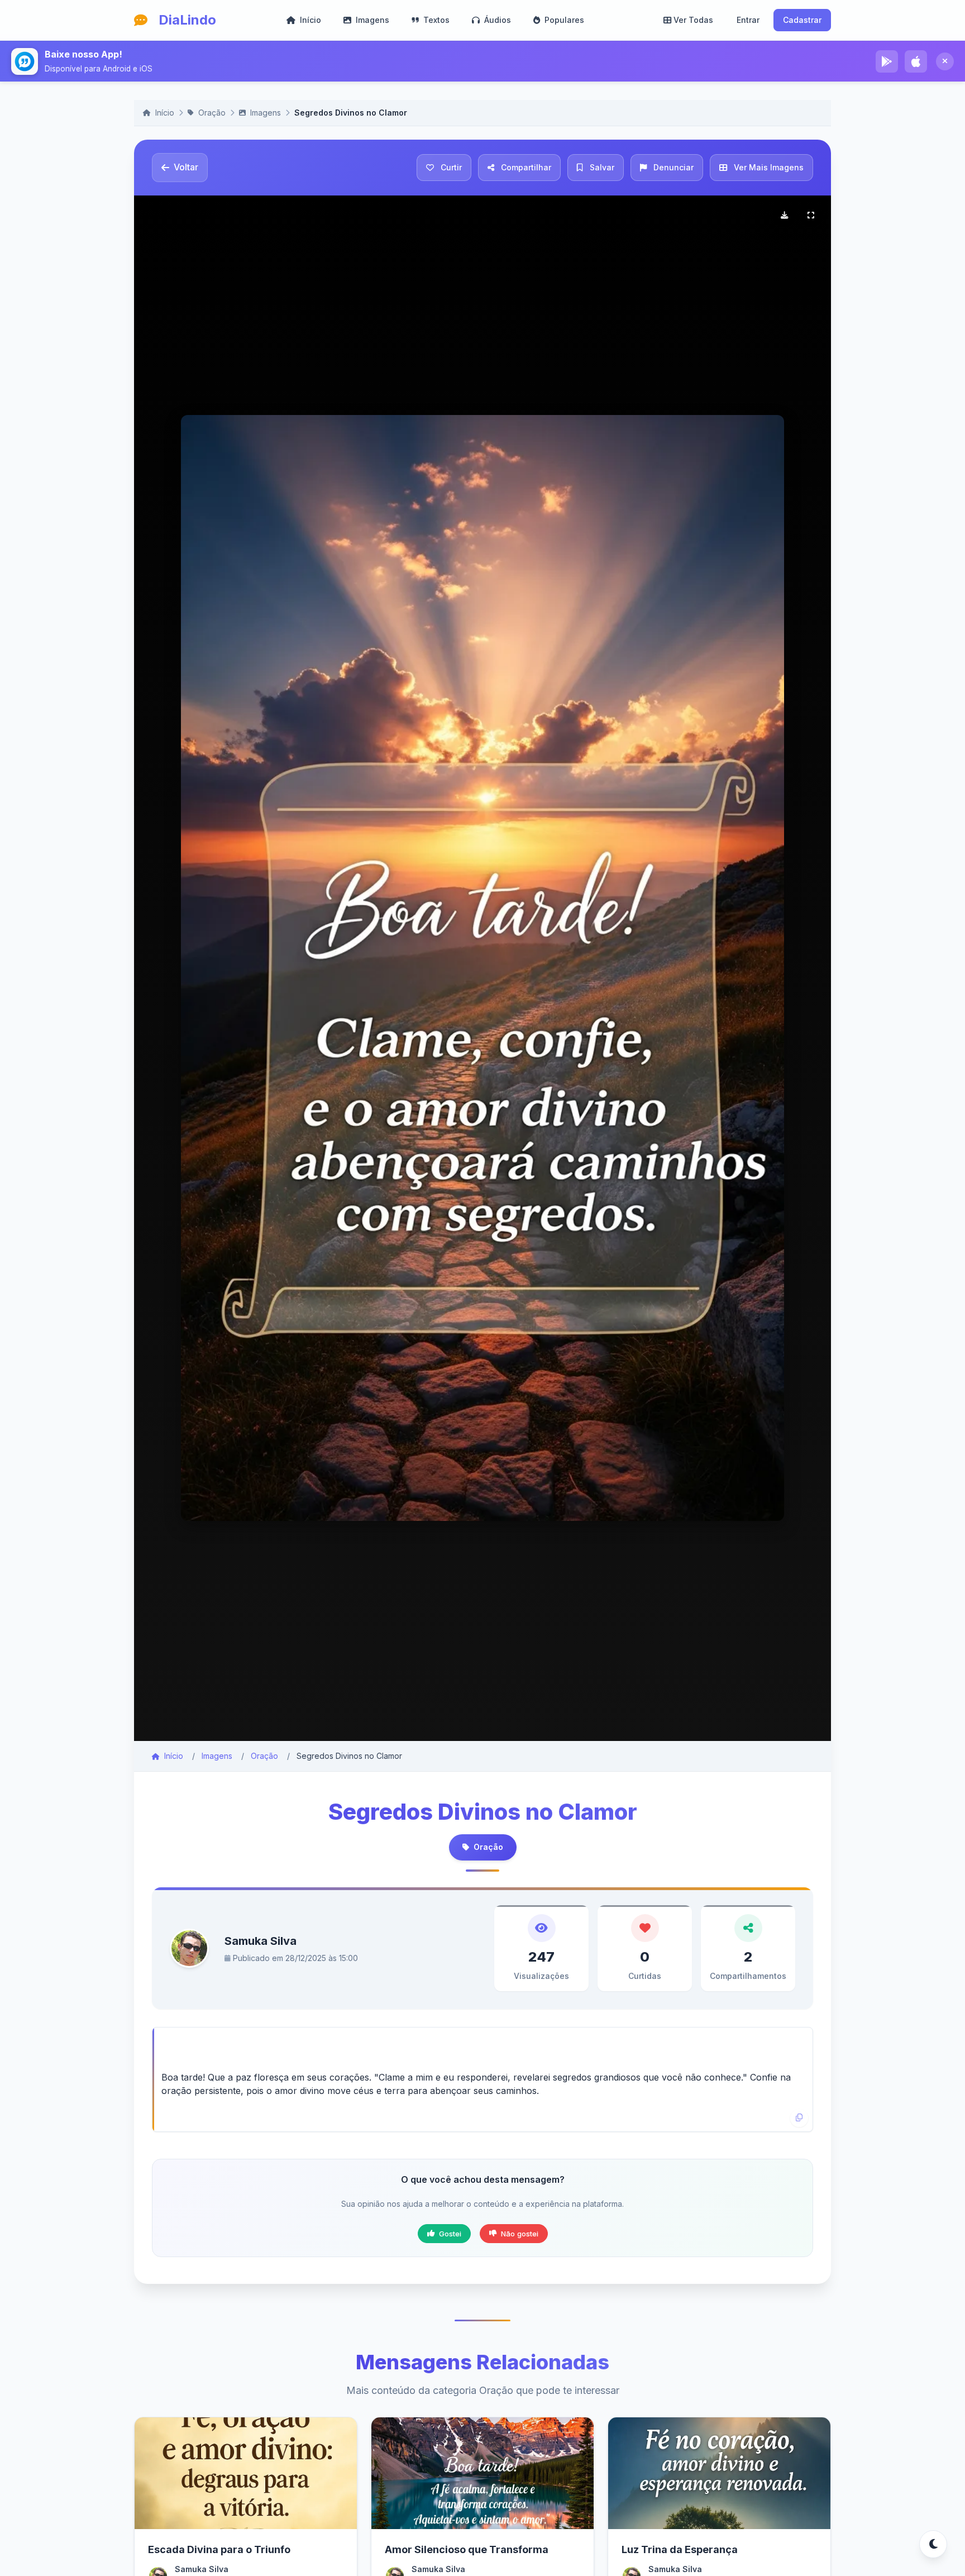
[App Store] (916, 61)
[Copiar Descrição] (799, 2118)
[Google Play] (887, 61)
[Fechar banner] (945, 61)
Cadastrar (802, 20)
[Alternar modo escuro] (933, 2544)
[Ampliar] (811, 216)
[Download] (784, 216)
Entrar (748, 20)
